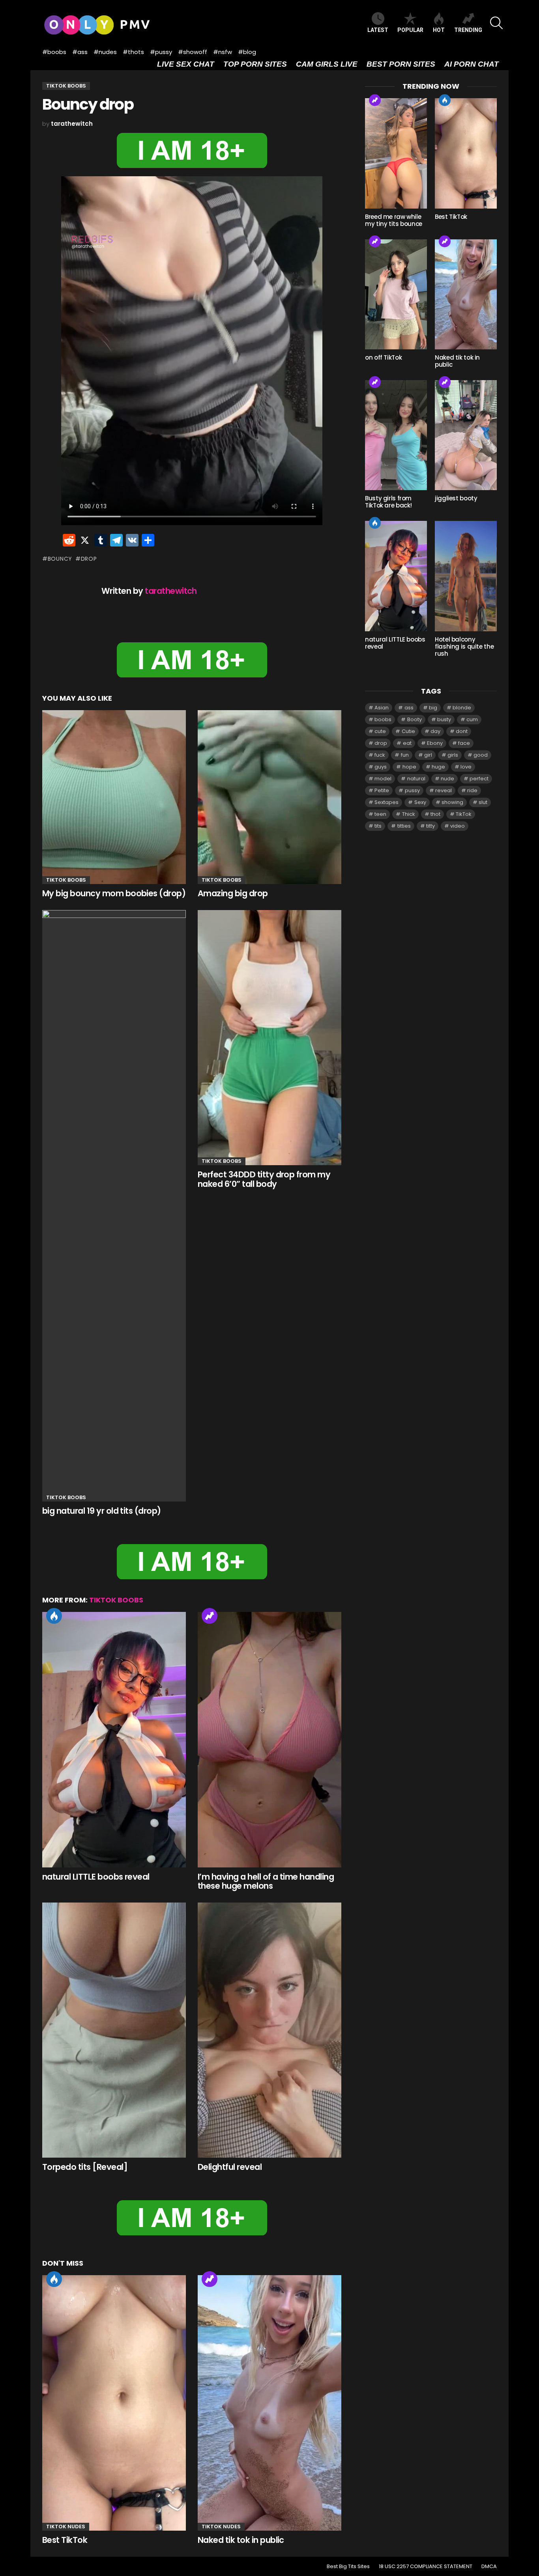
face (464, 743)
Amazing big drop (233, 893)
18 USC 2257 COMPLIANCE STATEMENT (426, 2567)
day (435, 731)
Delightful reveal (230, 2167)
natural (416, 779)
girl (428, 755)
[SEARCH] (496, 23)
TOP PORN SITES (255, 64)
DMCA (489, 2567)
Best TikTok (65, 2540)
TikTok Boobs (66, 880)
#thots (133, 52)
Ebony (435, 743)
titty (430, 826)
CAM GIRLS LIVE (327, 64)
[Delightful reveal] (269, 2030)
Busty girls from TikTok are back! (388, 502)
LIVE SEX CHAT (186, 64)
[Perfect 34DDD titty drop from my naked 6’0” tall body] (269, 1038)
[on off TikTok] (396, 294)
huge (438, 767)
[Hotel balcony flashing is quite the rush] (466, 576)
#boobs (54, 52)
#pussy (161, 52)
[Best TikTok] (114, 2403)
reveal (444, 790)
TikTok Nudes (66, 2527)
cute (380, 731)
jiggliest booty (456, 498)
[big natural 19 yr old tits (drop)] (114, 1206)
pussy (412, 790)
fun (405, 755)
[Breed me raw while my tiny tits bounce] (396, 153)
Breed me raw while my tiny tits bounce (394, 220)
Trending (210, 1616)
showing (452, 802)
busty (444, 719)
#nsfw (223, 52)
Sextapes (386, 802)
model (383, 779)
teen (380, 814)
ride (472, 790)
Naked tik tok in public (241, 2540)
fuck (380, 755)
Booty (415, 719)
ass (409, 708)
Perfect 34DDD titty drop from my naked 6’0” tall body (264, 1179)
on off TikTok (383, 357)
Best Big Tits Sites (348, 2567)
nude (447, 779)
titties (404, 826)
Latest (378, 30)
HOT (439, 30)
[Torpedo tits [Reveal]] (114, 2030)
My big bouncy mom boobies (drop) (114, 893)
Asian (382, 708)
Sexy (420, 802)
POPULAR (410, 30)
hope (409, 767)
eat (407, 743)
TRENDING (468, 30)
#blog (247, 52)
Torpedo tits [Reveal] (85, 2167)
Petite (382, 790)
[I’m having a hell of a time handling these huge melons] (269, 1740)
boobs (383, 719)
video (458, 826)
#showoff (193, 52)
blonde (462, 708)
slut (483, 802)
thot (435, 814)
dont (462, 731)
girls (453, 755)
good (481, 755)
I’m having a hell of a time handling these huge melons (266, 1881)
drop (89, 559)
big (433, 708)
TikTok (464, 814)
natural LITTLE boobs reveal (96, 1877)
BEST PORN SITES (401, 64)
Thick (409, 814)
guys (381, 767)
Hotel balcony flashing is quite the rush (464, 646)
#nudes (105, 52)
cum (472, 719)
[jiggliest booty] (466, 435)
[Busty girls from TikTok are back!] (396, 435)
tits (378, 826)
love (466, 767)
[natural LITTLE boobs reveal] (114, 1740)
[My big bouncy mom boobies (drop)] (114, 797)
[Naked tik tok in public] (269, 2403)
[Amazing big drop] (269, 797)
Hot (54, 1616)
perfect (479, 779)
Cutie (408, 731)
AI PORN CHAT (472, 64)
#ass (80, 52)
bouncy (60, 559)
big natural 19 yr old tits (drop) (102, 1511)
